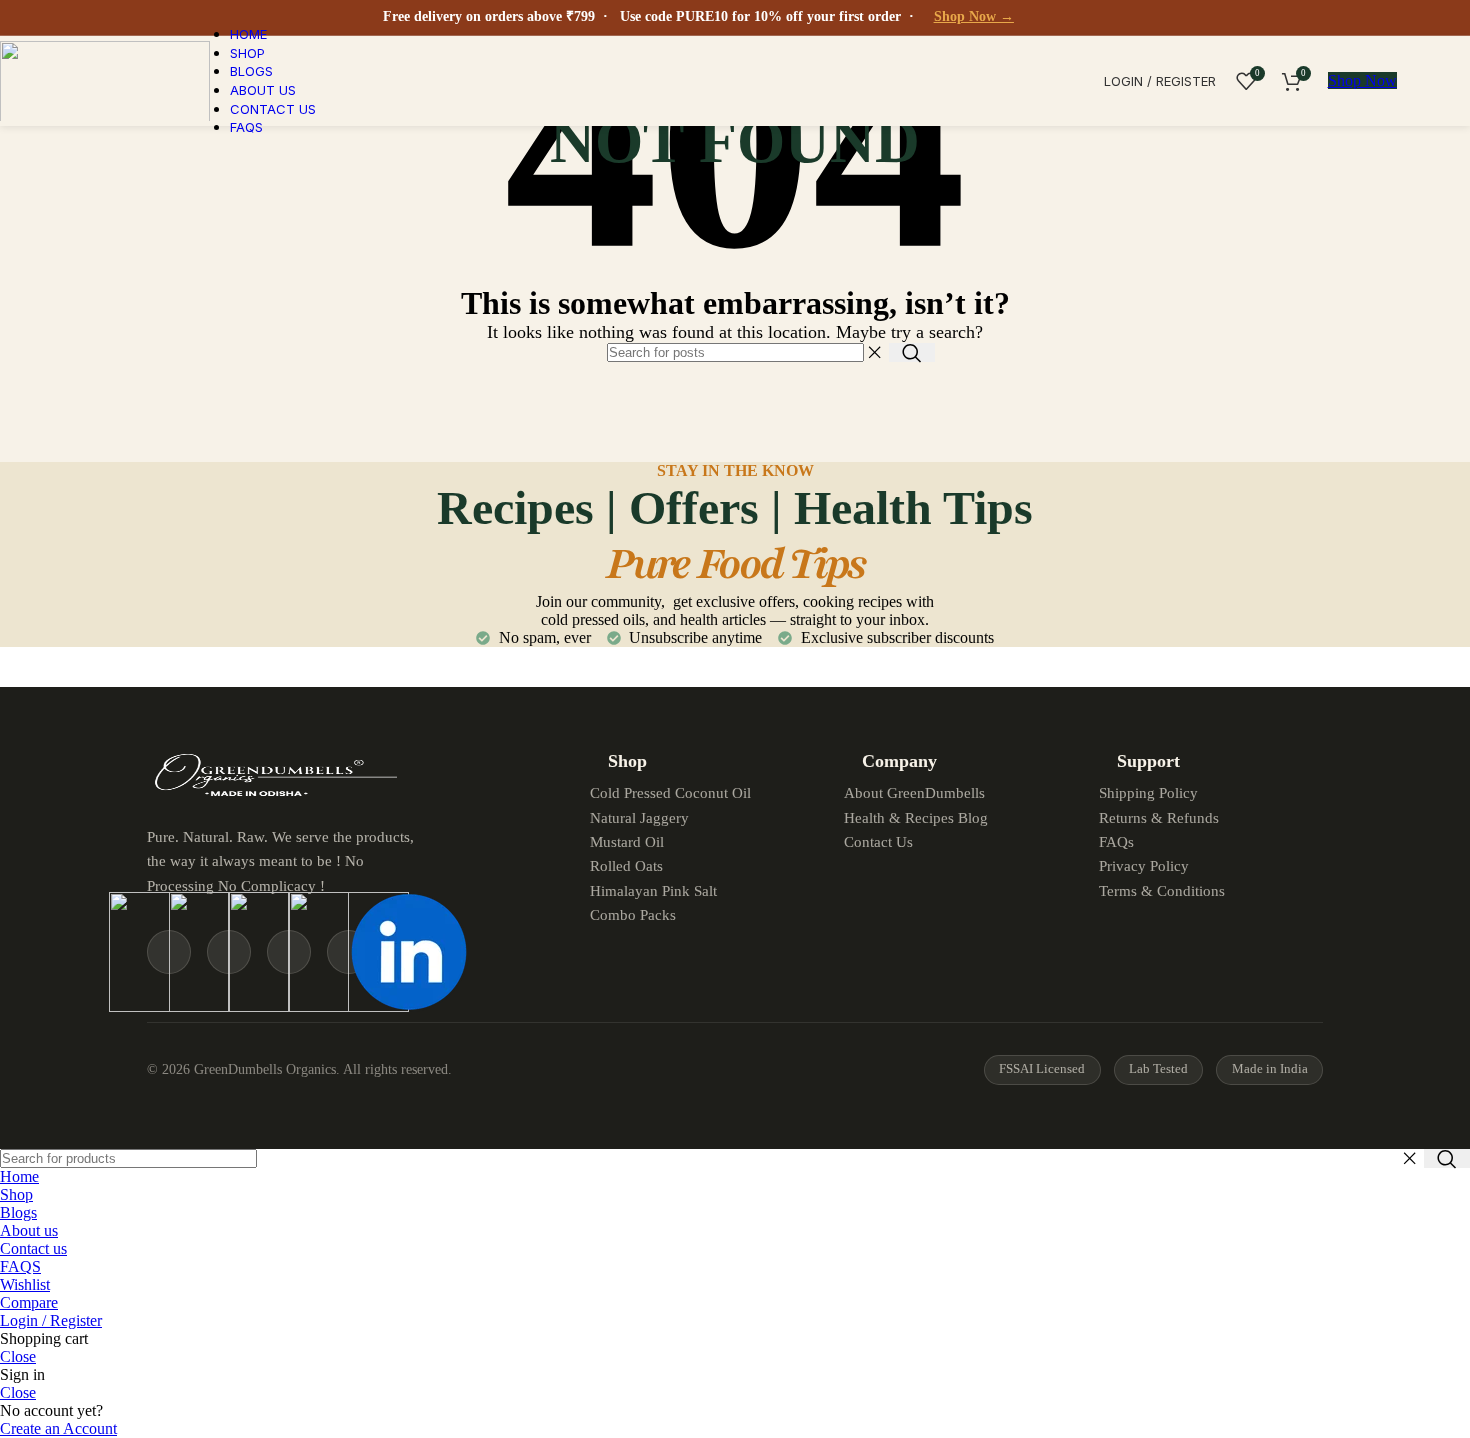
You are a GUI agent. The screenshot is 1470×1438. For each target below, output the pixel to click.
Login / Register (51, 1320)
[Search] (912, 352)
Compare (29, 1302)
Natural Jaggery (639, 817)
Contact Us (878, 841)
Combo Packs (633, 914)
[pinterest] (409, 952)
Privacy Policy (1144, 865)
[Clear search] (874, 353)
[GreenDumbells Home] (353, 776)
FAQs (1116, 841)
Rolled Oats (626, 865)
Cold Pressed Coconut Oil (670, 792)
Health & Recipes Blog (916, 817)
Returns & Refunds (1159, 817)
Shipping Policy (1148, 792)
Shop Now (1362, 80)
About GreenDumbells (914, 792)
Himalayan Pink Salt (653, 890)
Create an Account (58, 1428)
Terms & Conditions (1162, 890)
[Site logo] (105, 125)
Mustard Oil (627, 841)
